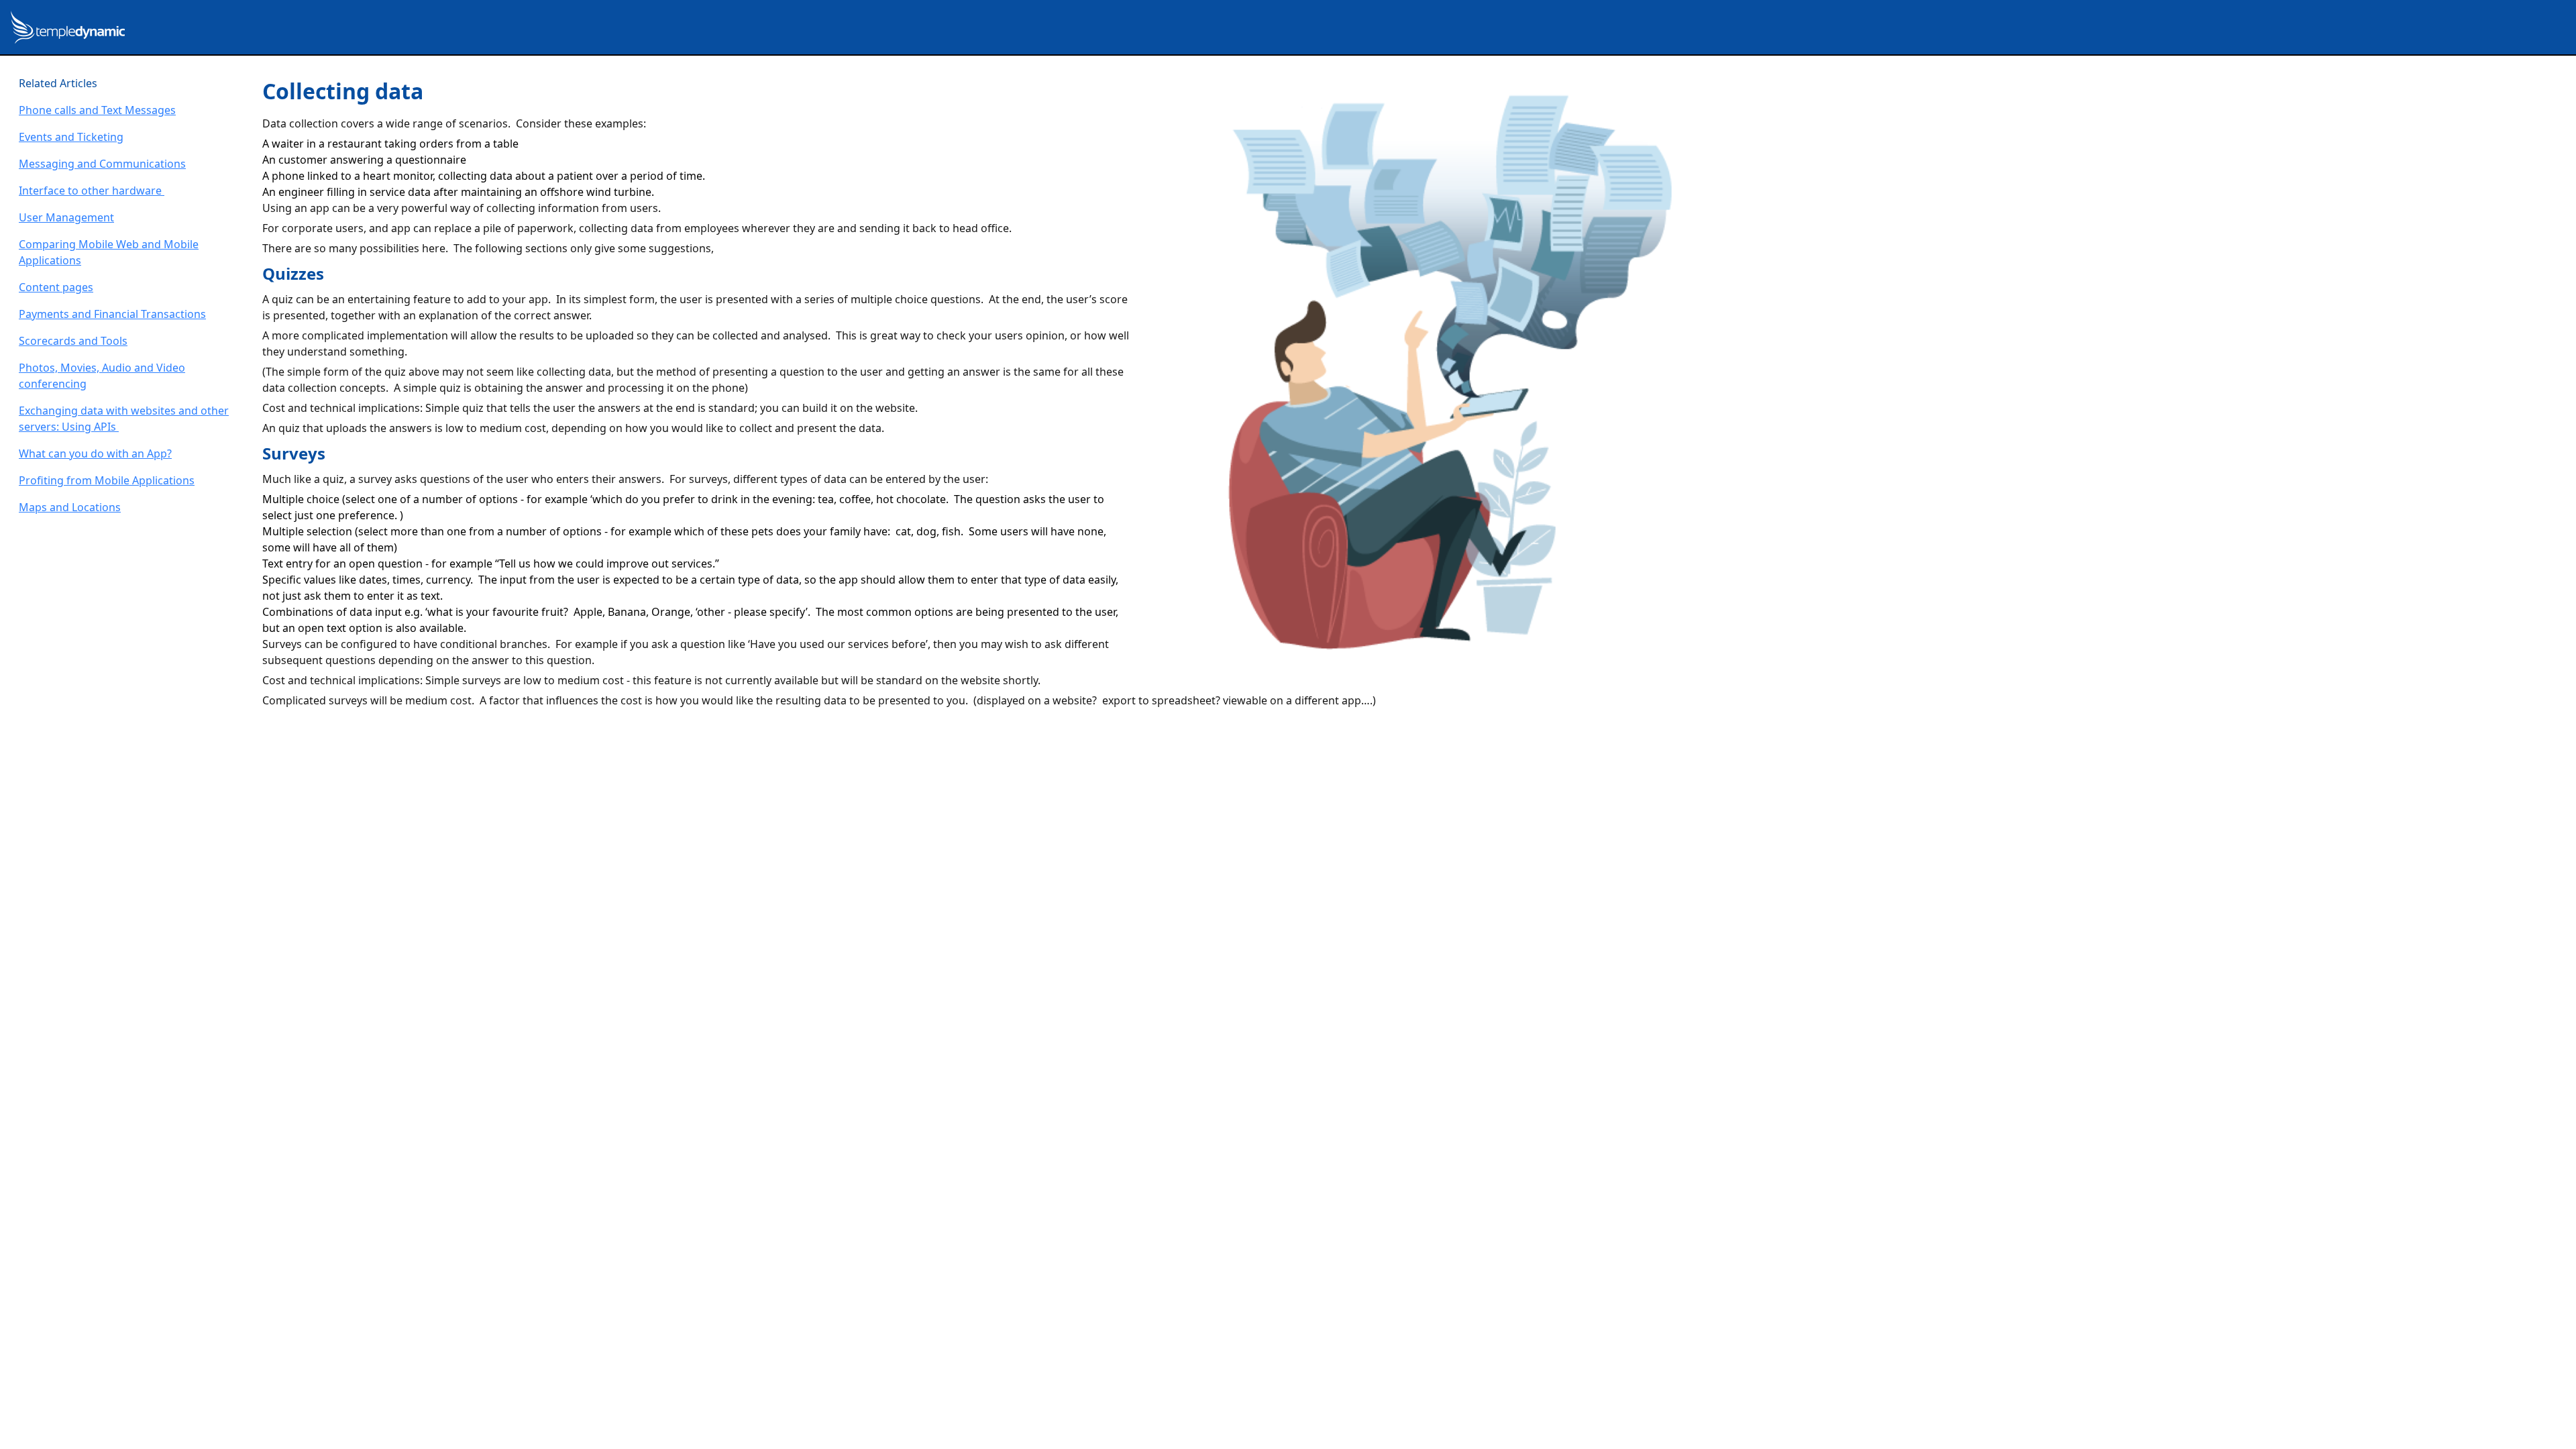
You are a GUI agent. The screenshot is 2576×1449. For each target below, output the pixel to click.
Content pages (56, 287)
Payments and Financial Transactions (112, 314)
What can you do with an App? (95, 453)
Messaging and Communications (102, 164)
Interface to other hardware (92, 191)
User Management (66, 217)
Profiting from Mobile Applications (107, 480)
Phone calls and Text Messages (97, 110)
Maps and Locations (70, 507)
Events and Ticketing (71, 137)
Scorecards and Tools (73, 341)
